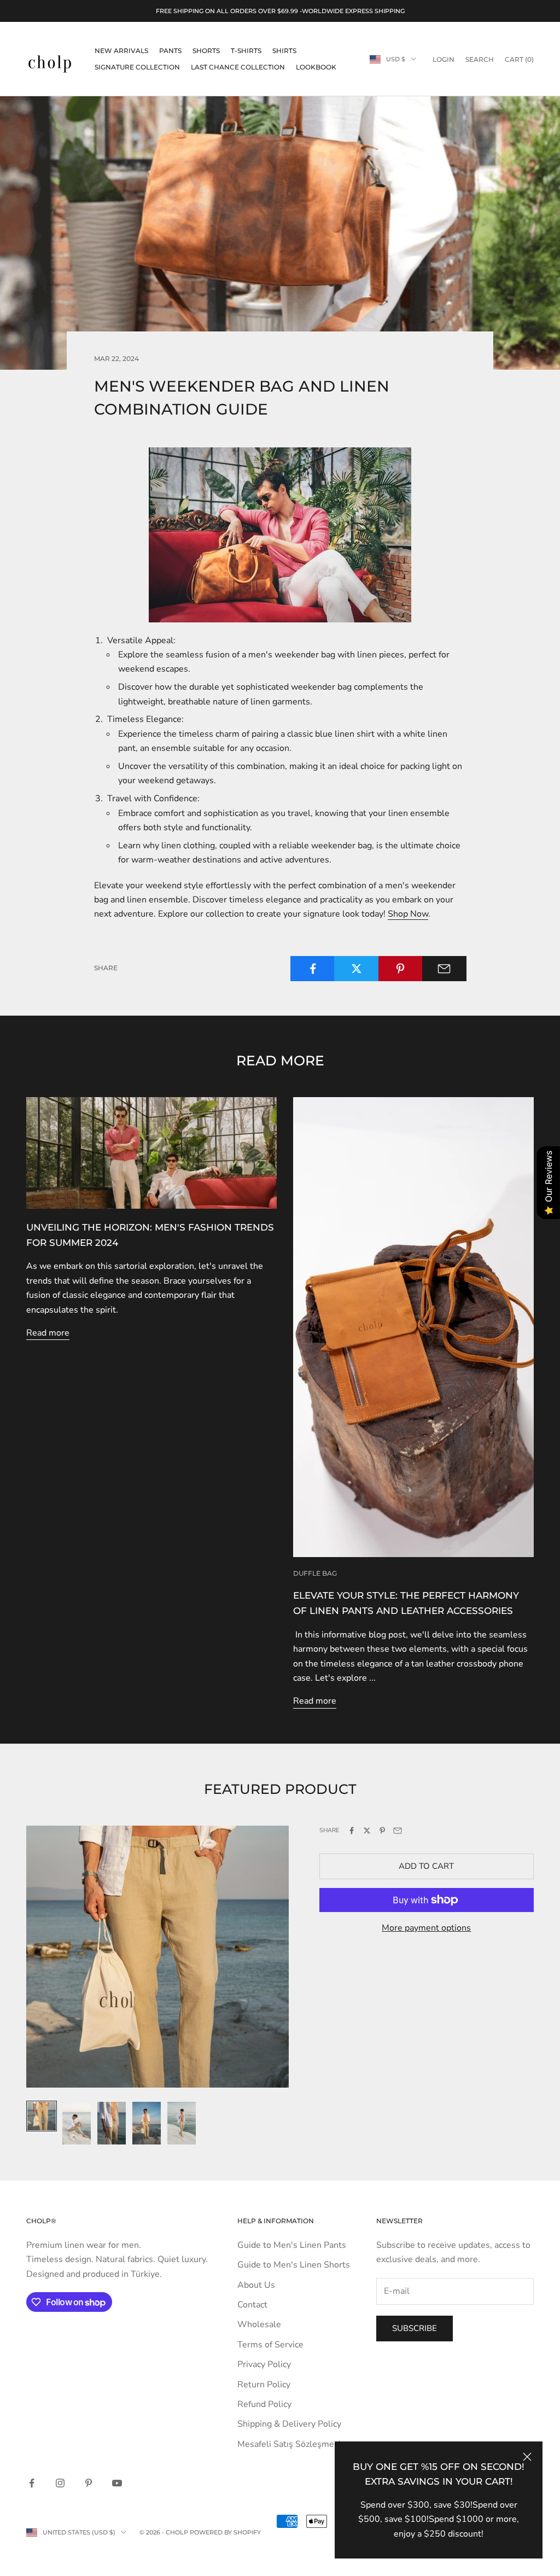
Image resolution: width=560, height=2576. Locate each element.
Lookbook (316, 67)
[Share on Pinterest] (401, 969)
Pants (170, 51)
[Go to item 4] (147, 2123)
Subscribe (415, 2328)
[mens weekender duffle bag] (280, 535)
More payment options (426, 1928)
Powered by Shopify (225, 2532)
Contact (252, 2305)
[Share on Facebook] (313, 969)
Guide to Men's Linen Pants (292, 2245)
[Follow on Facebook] (32, 2483)
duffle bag (315, 1573)
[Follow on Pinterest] (89, 2483)
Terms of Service (270, 2345)
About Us (256, 2285)
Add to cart (426, 1866)
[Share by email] (444, 969)
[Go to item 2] (77, 2123)
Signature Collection (137, 67)
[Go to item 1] (42, 2116)
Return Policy (264, 2385)
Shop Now (408, 914)
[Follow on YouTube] (117, 2483)
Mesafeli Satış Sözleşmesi (289, 2444)
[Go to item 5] (182, 2123)
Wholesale (259, 2324)
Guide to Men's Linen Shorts (294, 2265)
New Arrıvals (121, 51)
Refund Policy (264, 2404)
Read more (48, 1333)
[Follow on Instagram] (60, 2483)
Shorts (206, 51)
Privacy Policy (264, 2364)
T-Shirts (246, 51)
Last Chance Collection (238, 67)
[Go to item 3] (112, 2123)
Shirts (284, 51)
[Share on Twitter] (356, 969)
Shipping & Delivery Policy (289, 2424)
